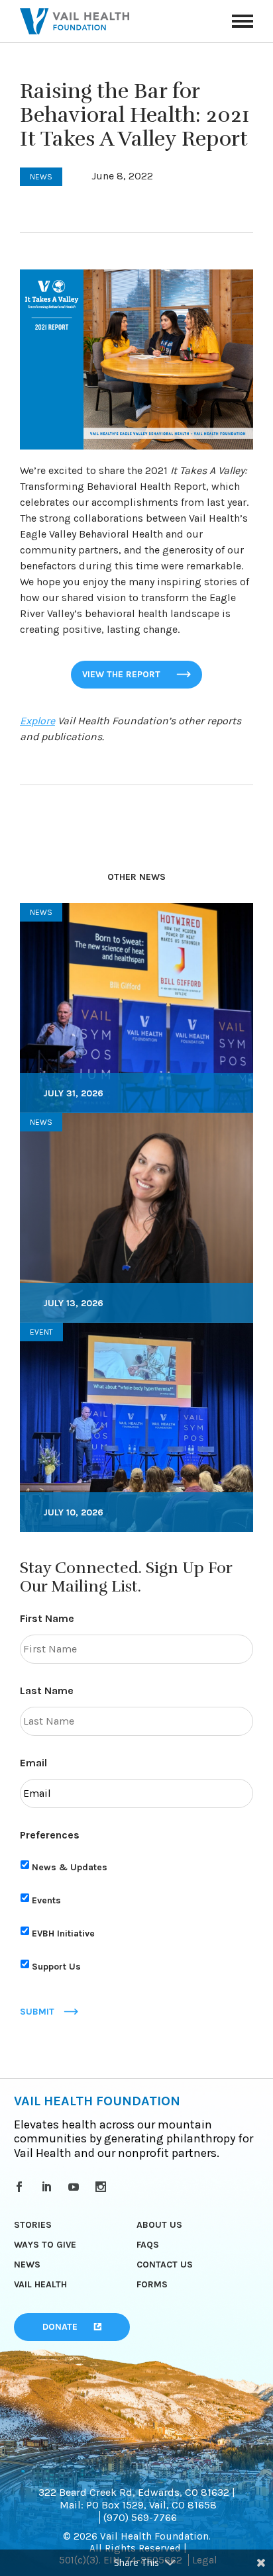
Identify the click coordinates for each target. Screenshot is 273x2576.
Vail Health (40, 2284)
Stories (33, 2225)
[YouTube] (76, 2187)
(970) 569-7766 (140, 2517)
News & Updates (70, 1867)
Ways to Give (45, 2245)
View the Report (121, 674)
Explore (37, 721)
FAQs (148, 2245)
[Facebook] (22, 2187)
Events (46, 1900)
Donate (60, 2327)
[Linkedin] (49, 2187)
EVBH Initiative (63, 1933)
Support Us (56, 1967)
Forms (152, 2284)
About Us (159, 2225)
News (27, 2265)
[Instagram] (103, 2187)
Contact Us (165, 2265)
